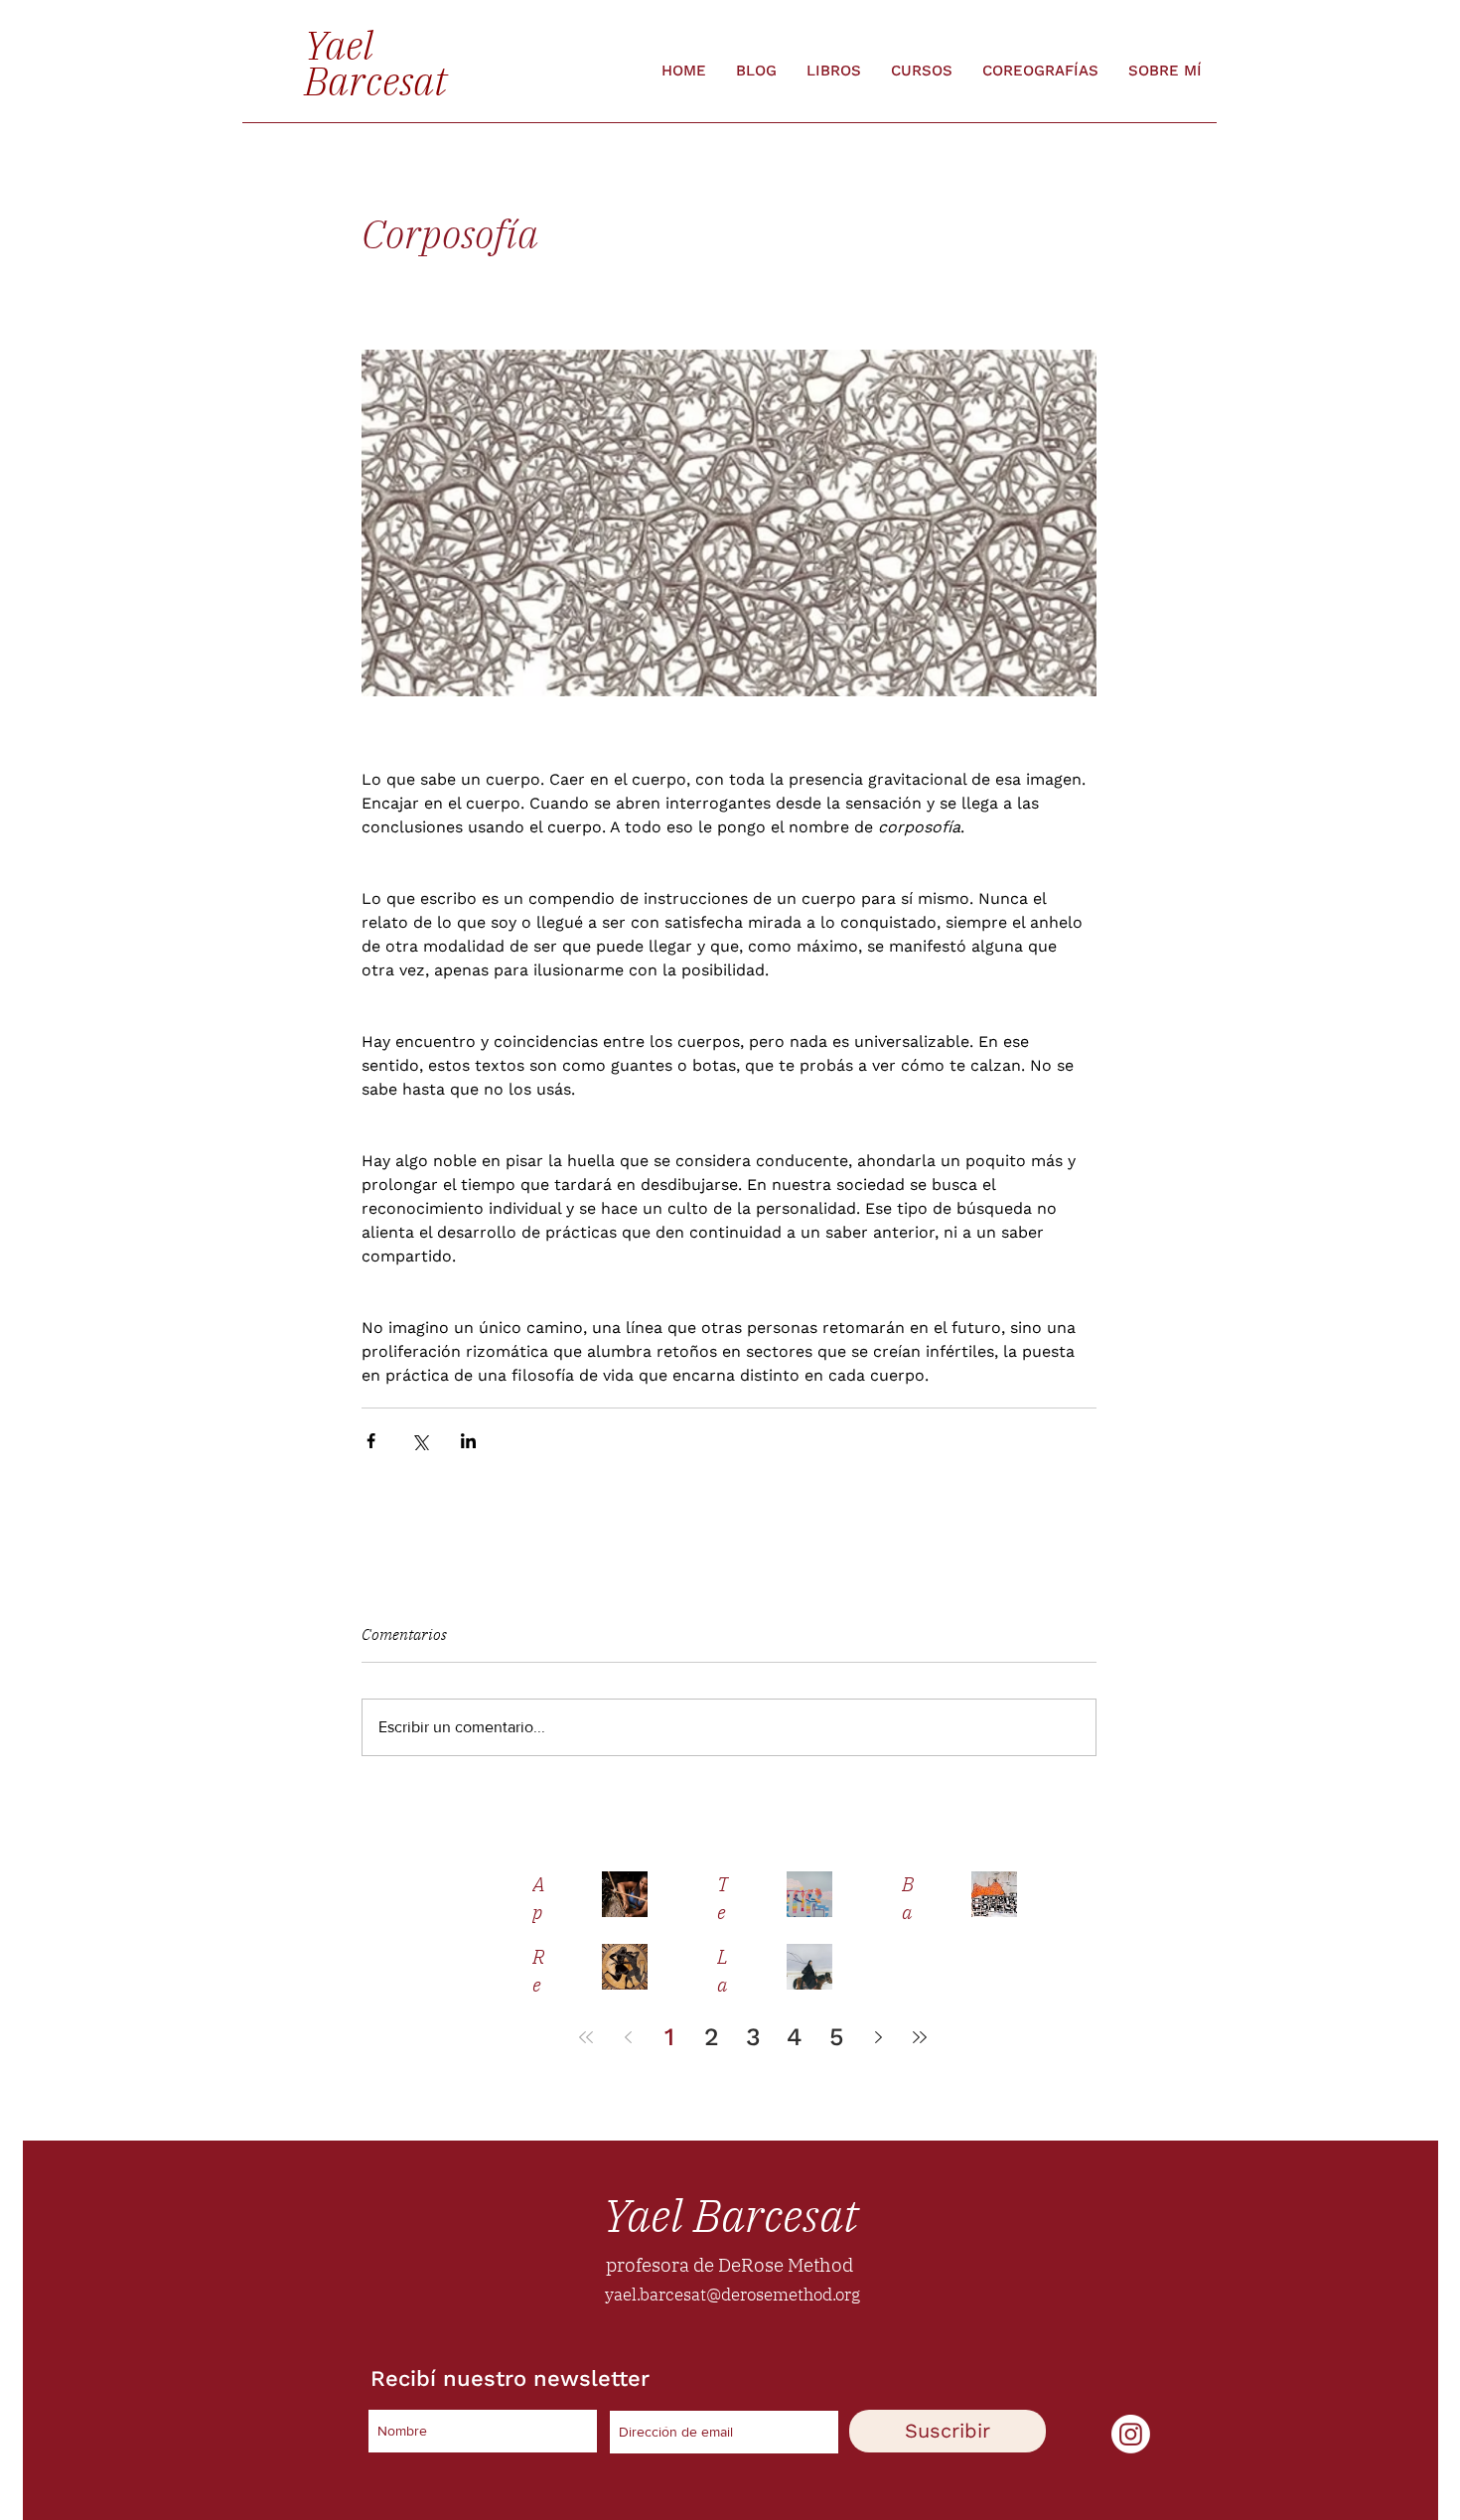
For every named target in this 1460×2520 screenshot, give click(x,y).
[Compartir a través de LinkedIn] (468, 1441)
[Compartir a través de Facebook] (371, 1441)
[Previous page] (628, 2037)
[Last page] (920, 2037)
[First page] (586, 2037)
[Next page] (878, 2037)
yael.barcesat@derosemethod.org (732, 2295)
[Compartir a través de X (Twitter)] (420, 1441)
